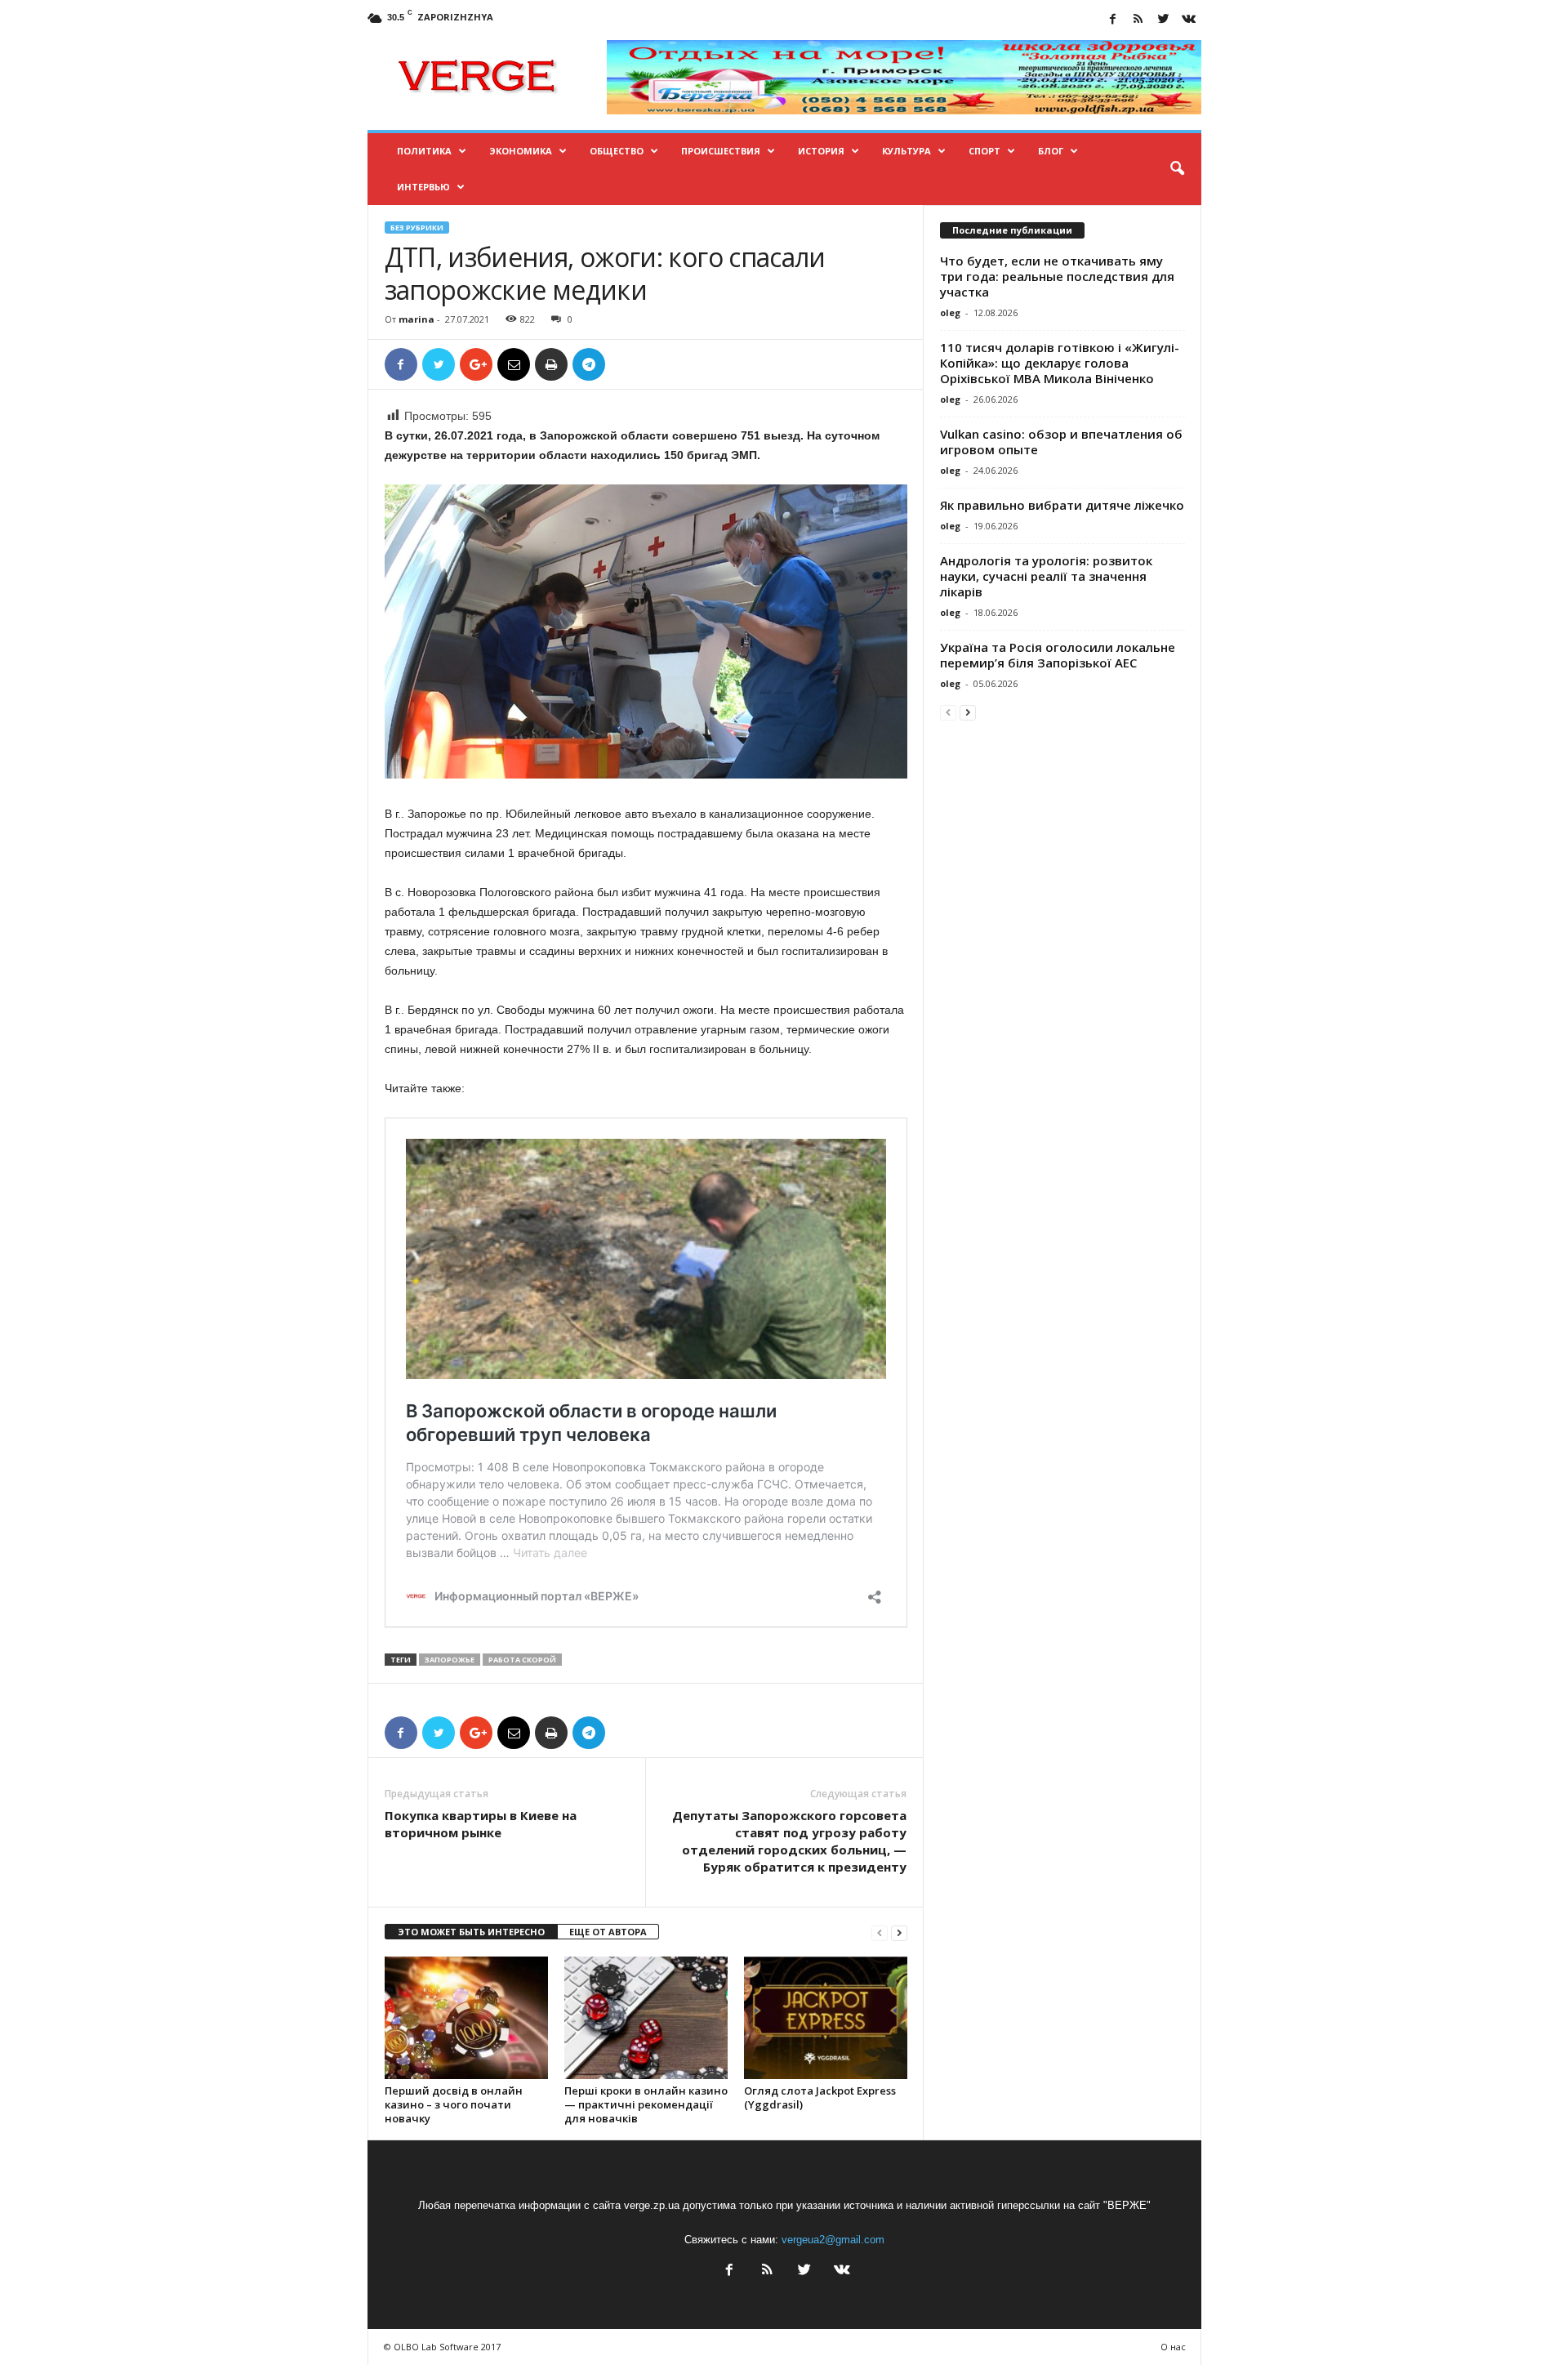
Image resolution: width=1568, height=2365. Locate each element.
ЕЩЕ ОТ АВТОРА (608, 1932)
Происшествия (721, 151)
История (821, 151)
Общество (617, 151)
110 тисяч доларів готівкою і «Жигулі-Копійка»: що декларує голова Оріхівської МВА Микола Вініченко (1060, 363)
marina (416, 319)
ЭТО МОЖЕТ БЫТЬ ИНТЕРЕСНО (471, 1932)
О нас (1173, 2347)
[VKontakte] (1189, 20)
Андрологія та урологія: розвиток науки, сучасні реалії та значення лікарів (1046, 576)
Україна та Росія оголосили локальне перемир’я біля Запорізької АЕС (1058, 655)
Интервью (423, 187)
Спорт (984, 151)
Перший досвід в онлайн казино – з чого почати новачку (454, 2104)
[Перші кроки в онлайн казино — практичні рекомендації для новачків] (646, 2018)
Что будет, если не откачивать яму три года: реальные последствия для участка (1057, 276)
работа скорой (522, 1660)
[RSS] (1138, 20)
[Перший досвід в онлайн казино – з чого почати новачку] (466, 2018)
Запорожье (450, 1660)
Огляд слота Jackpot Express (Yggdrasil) (820, 2097)
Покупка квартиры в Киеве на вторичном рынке (481, 1824)
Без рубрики (417, 228)
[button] (1177, 169)
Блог (1051, 151)
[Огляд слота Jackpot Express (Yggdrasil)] (826, 2018)
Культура (906, 151)
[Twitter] (1164, 20)
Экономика (521, 151)
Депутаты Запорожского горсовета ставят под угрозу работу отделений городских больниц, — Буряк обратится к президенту (789, 1841)
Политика (424, 151)
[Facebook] (1113, 20)
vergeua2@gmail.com (833, 2240)
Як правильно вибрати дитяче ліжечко (1062, 505)
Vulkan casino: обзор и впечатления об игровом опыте (1061, 442)
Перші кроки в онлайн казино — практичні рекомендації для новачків (646, 2104)
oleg (950, 312)
